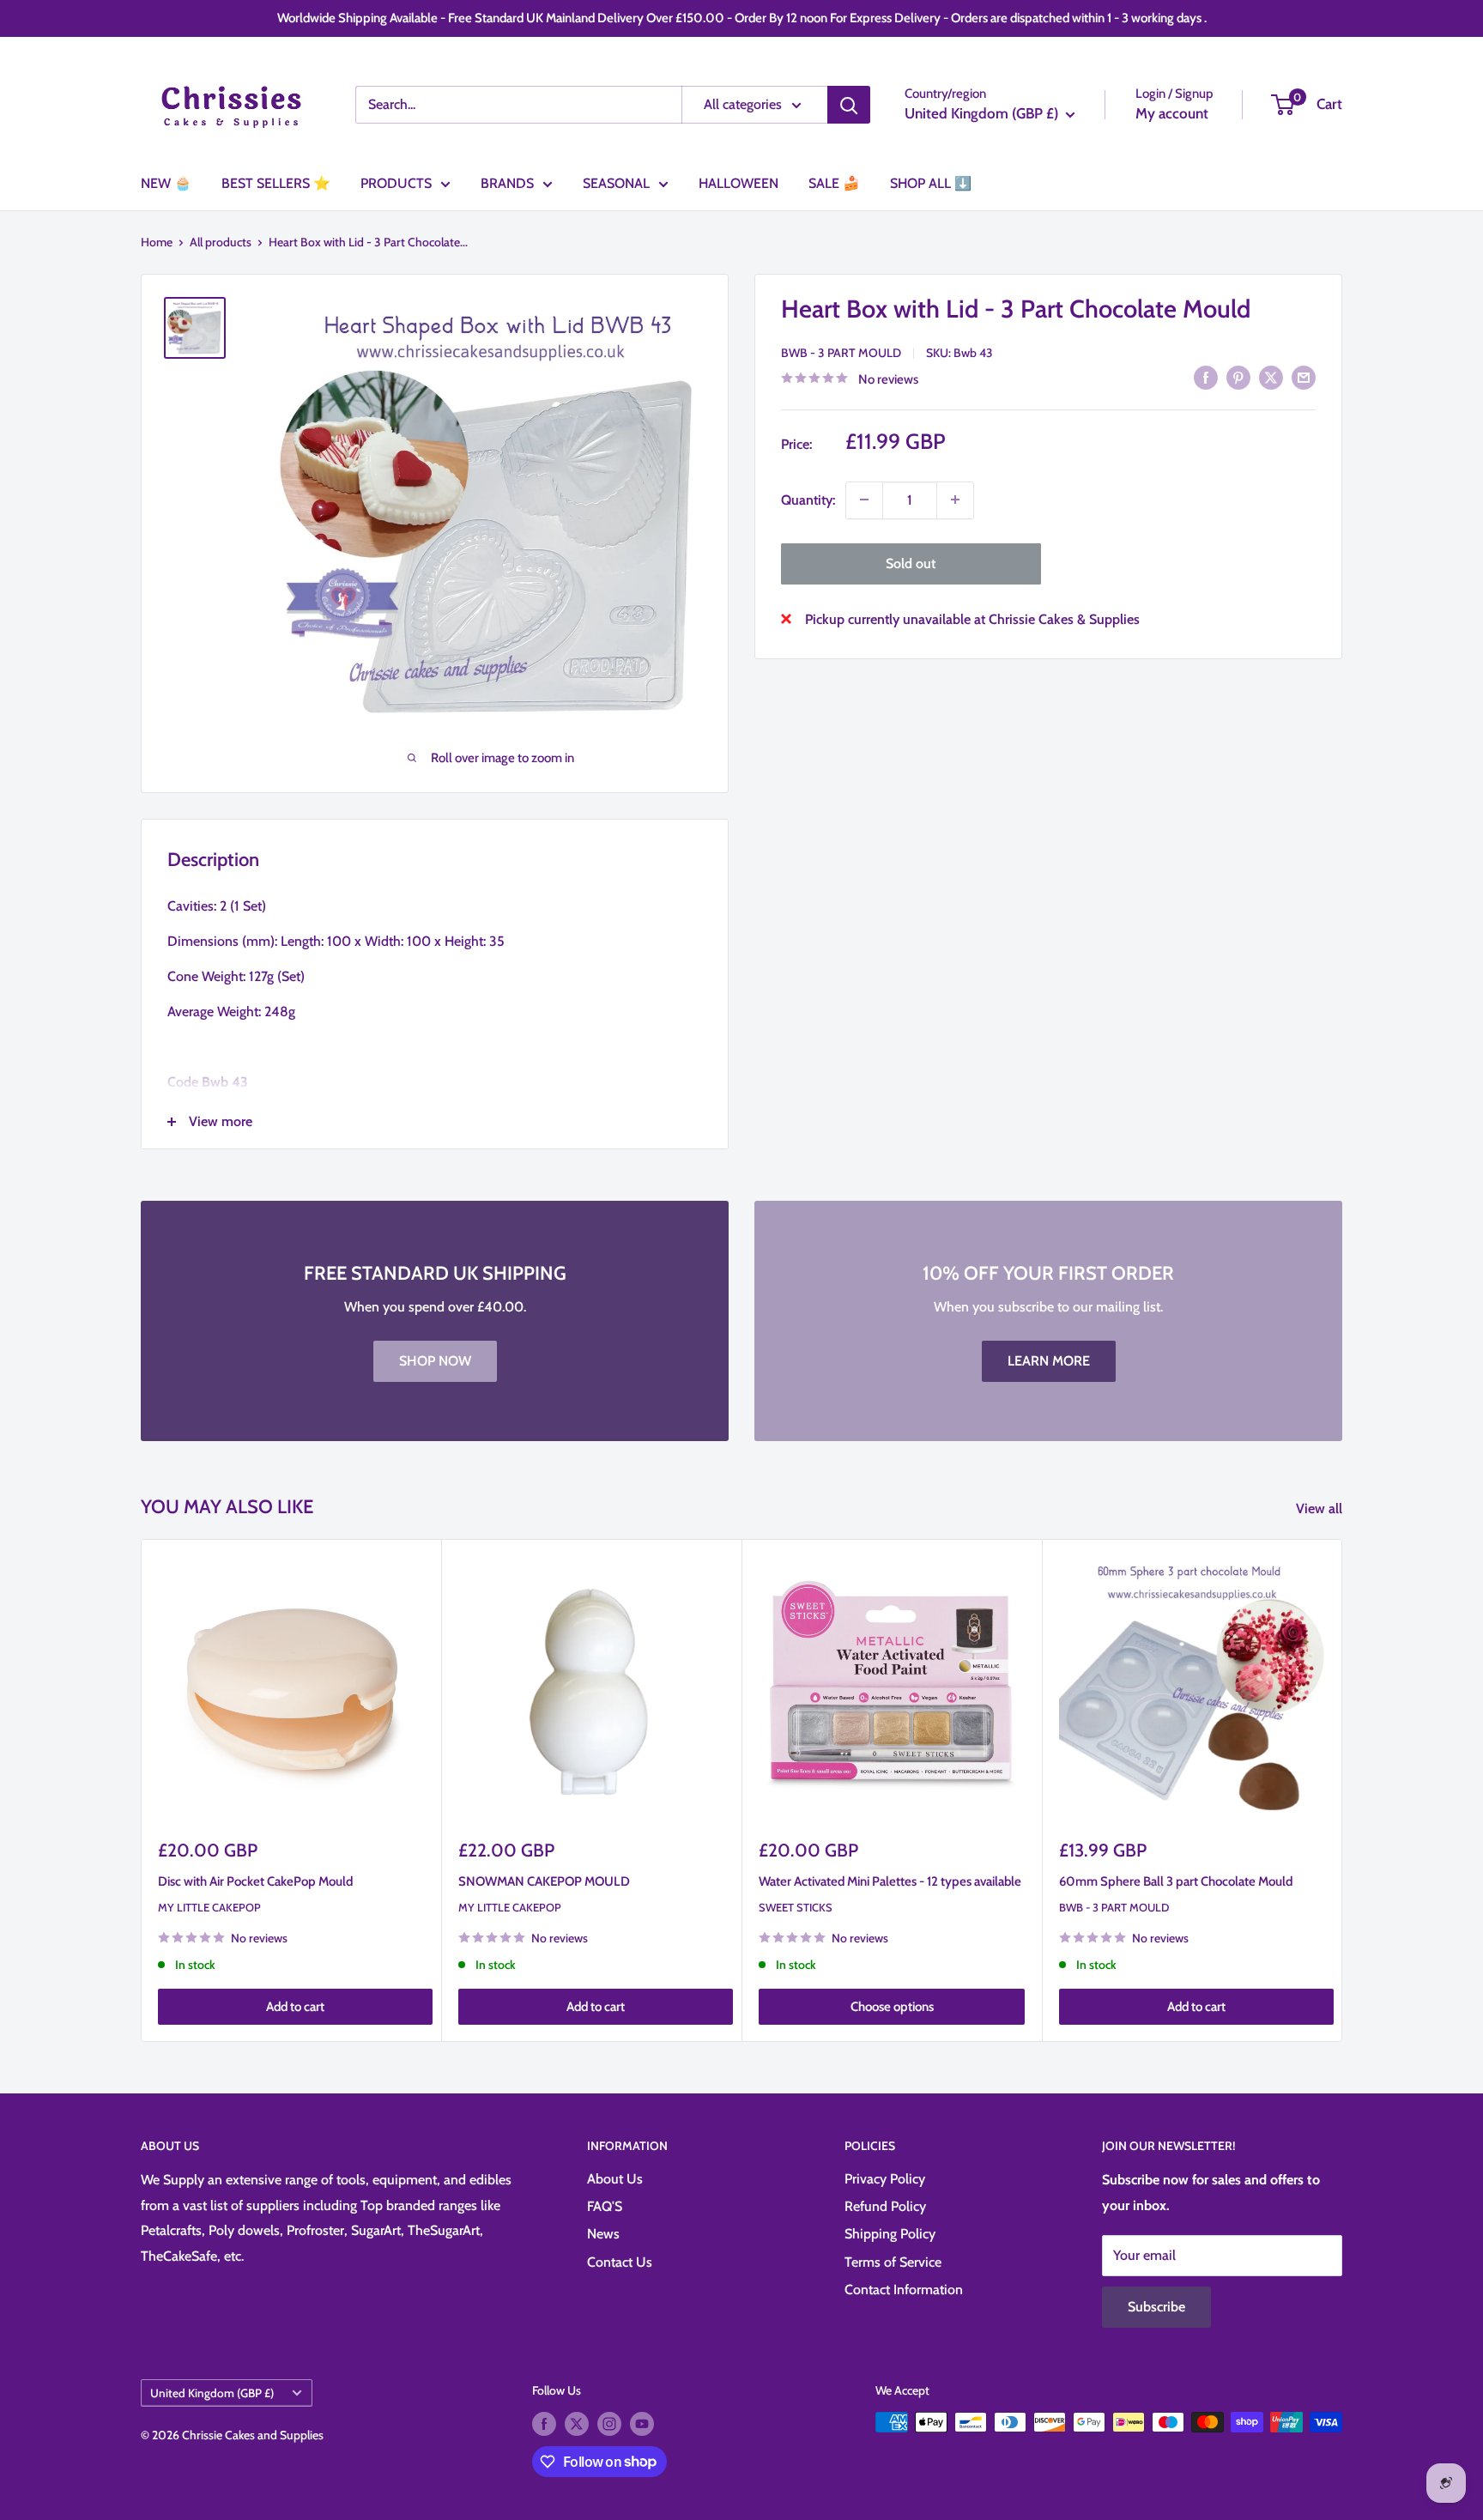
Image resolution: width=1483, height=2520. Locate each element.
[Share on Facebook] (1206, 377)
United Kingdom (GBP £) (212, 2393)
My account (1172, 113)
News (603, 2234)
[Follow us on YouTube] (642, 2424)
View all (1321, 1508)
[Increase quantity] (955, 500)
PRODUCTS (396, 183)
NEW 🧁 (166, 183)
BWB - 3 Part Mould (841, 352)
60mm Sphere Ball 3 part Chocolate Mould (1176, 1881)
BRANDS (507, 183)
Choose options (892, 2007)
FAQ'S (605, 2206)
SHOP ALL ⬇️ (931, 183)
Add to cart (295, 2007)
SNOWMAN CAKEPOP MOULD (544, 1881)
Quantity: (808, 499)
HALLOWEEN (738, 183)
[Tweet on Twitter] (1271, 377)
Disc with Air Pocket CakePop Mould (255, 1881)
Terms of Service (893, 2262)
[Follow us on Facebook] (544, 2424)
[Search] (849, 105)
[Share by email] (1304, 377)
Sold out (911, 563)
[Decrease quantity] (864, 500)
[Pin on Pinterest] (1238, 377)
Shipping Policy (890, 2234)
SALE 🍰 (834, 183)
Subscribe (1156, 2307)
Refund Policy (885, 2206)
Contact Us (620, 2262)
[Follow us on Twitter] (577, 2424)
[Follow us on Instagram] (609, 2424)
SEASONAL (616, 183)
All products (221, 242)
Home (157, 242)
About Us (615, 2179)
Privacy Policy (885, 2179)
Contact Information (904, 2290)
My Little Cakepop (209, 1907)
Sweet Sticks (796, 1907)
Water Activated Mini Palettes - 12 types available (890, 1881)
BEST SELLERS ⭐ (276, 183)
